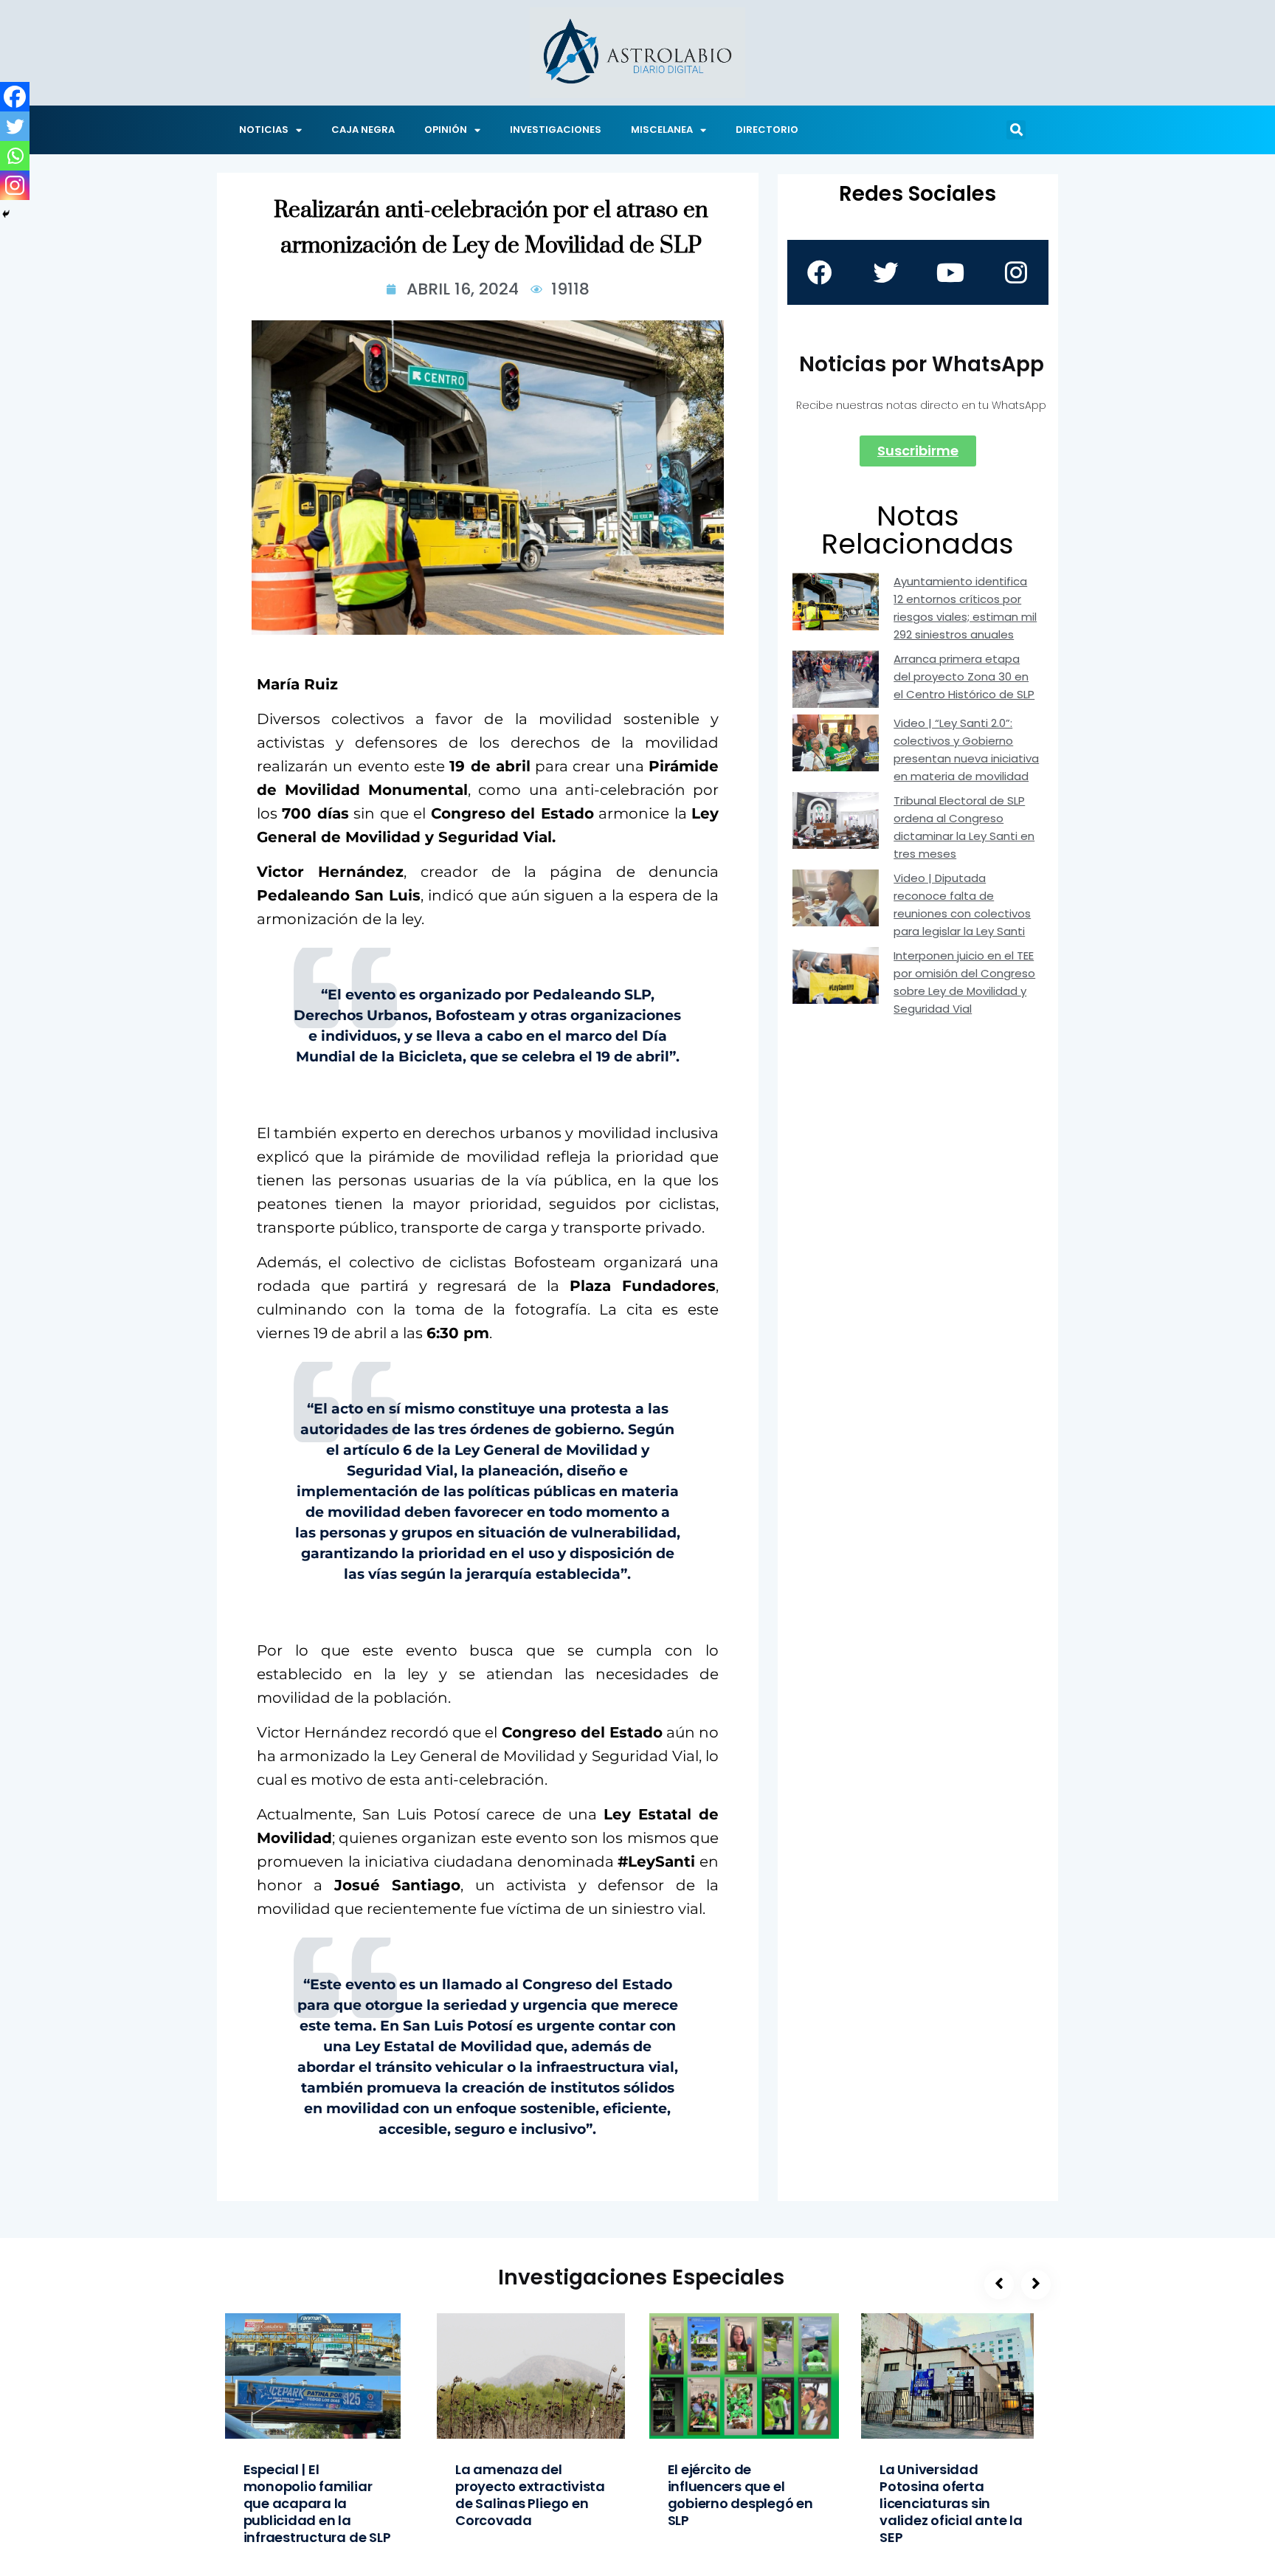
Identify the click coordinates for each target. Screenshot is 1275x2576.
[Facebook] (15, 97)
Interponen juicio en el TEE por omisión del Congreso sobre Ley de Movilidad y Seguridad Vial (964, 982)
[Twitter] (15, 126)
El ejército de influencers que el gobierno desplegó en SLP (740, 2495)
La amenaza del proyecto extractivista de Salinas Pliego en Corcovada (530, 2495)
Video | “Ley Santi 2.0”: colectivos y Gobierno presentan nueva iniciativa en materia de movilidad (966, 750)
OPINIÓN (446, 130)
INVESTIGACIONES (556, 130)
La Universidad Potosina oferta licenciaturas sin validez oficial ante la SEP (951, 2503)
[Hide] (6, 214)
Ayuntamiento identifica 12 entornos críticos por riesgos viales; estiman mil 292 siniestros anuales (965, 608)
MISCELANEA (662, 130)
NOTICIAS (264, 130)
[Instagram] (15, 185)
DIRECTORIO (767, 130)
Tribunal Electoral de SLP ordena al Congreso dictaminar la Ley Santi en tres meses (964, 827)
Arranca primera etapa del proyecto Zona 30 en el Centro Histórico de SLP (964, 676)
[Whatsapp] (15, 156)
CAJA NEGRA (363, 130)
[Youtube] (950, 272)
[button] (1016, 130)
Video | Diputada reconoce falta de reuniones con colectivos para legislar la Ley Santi (962, 905)
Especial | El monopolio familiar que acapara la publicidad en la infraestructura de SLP (317, 2503)
